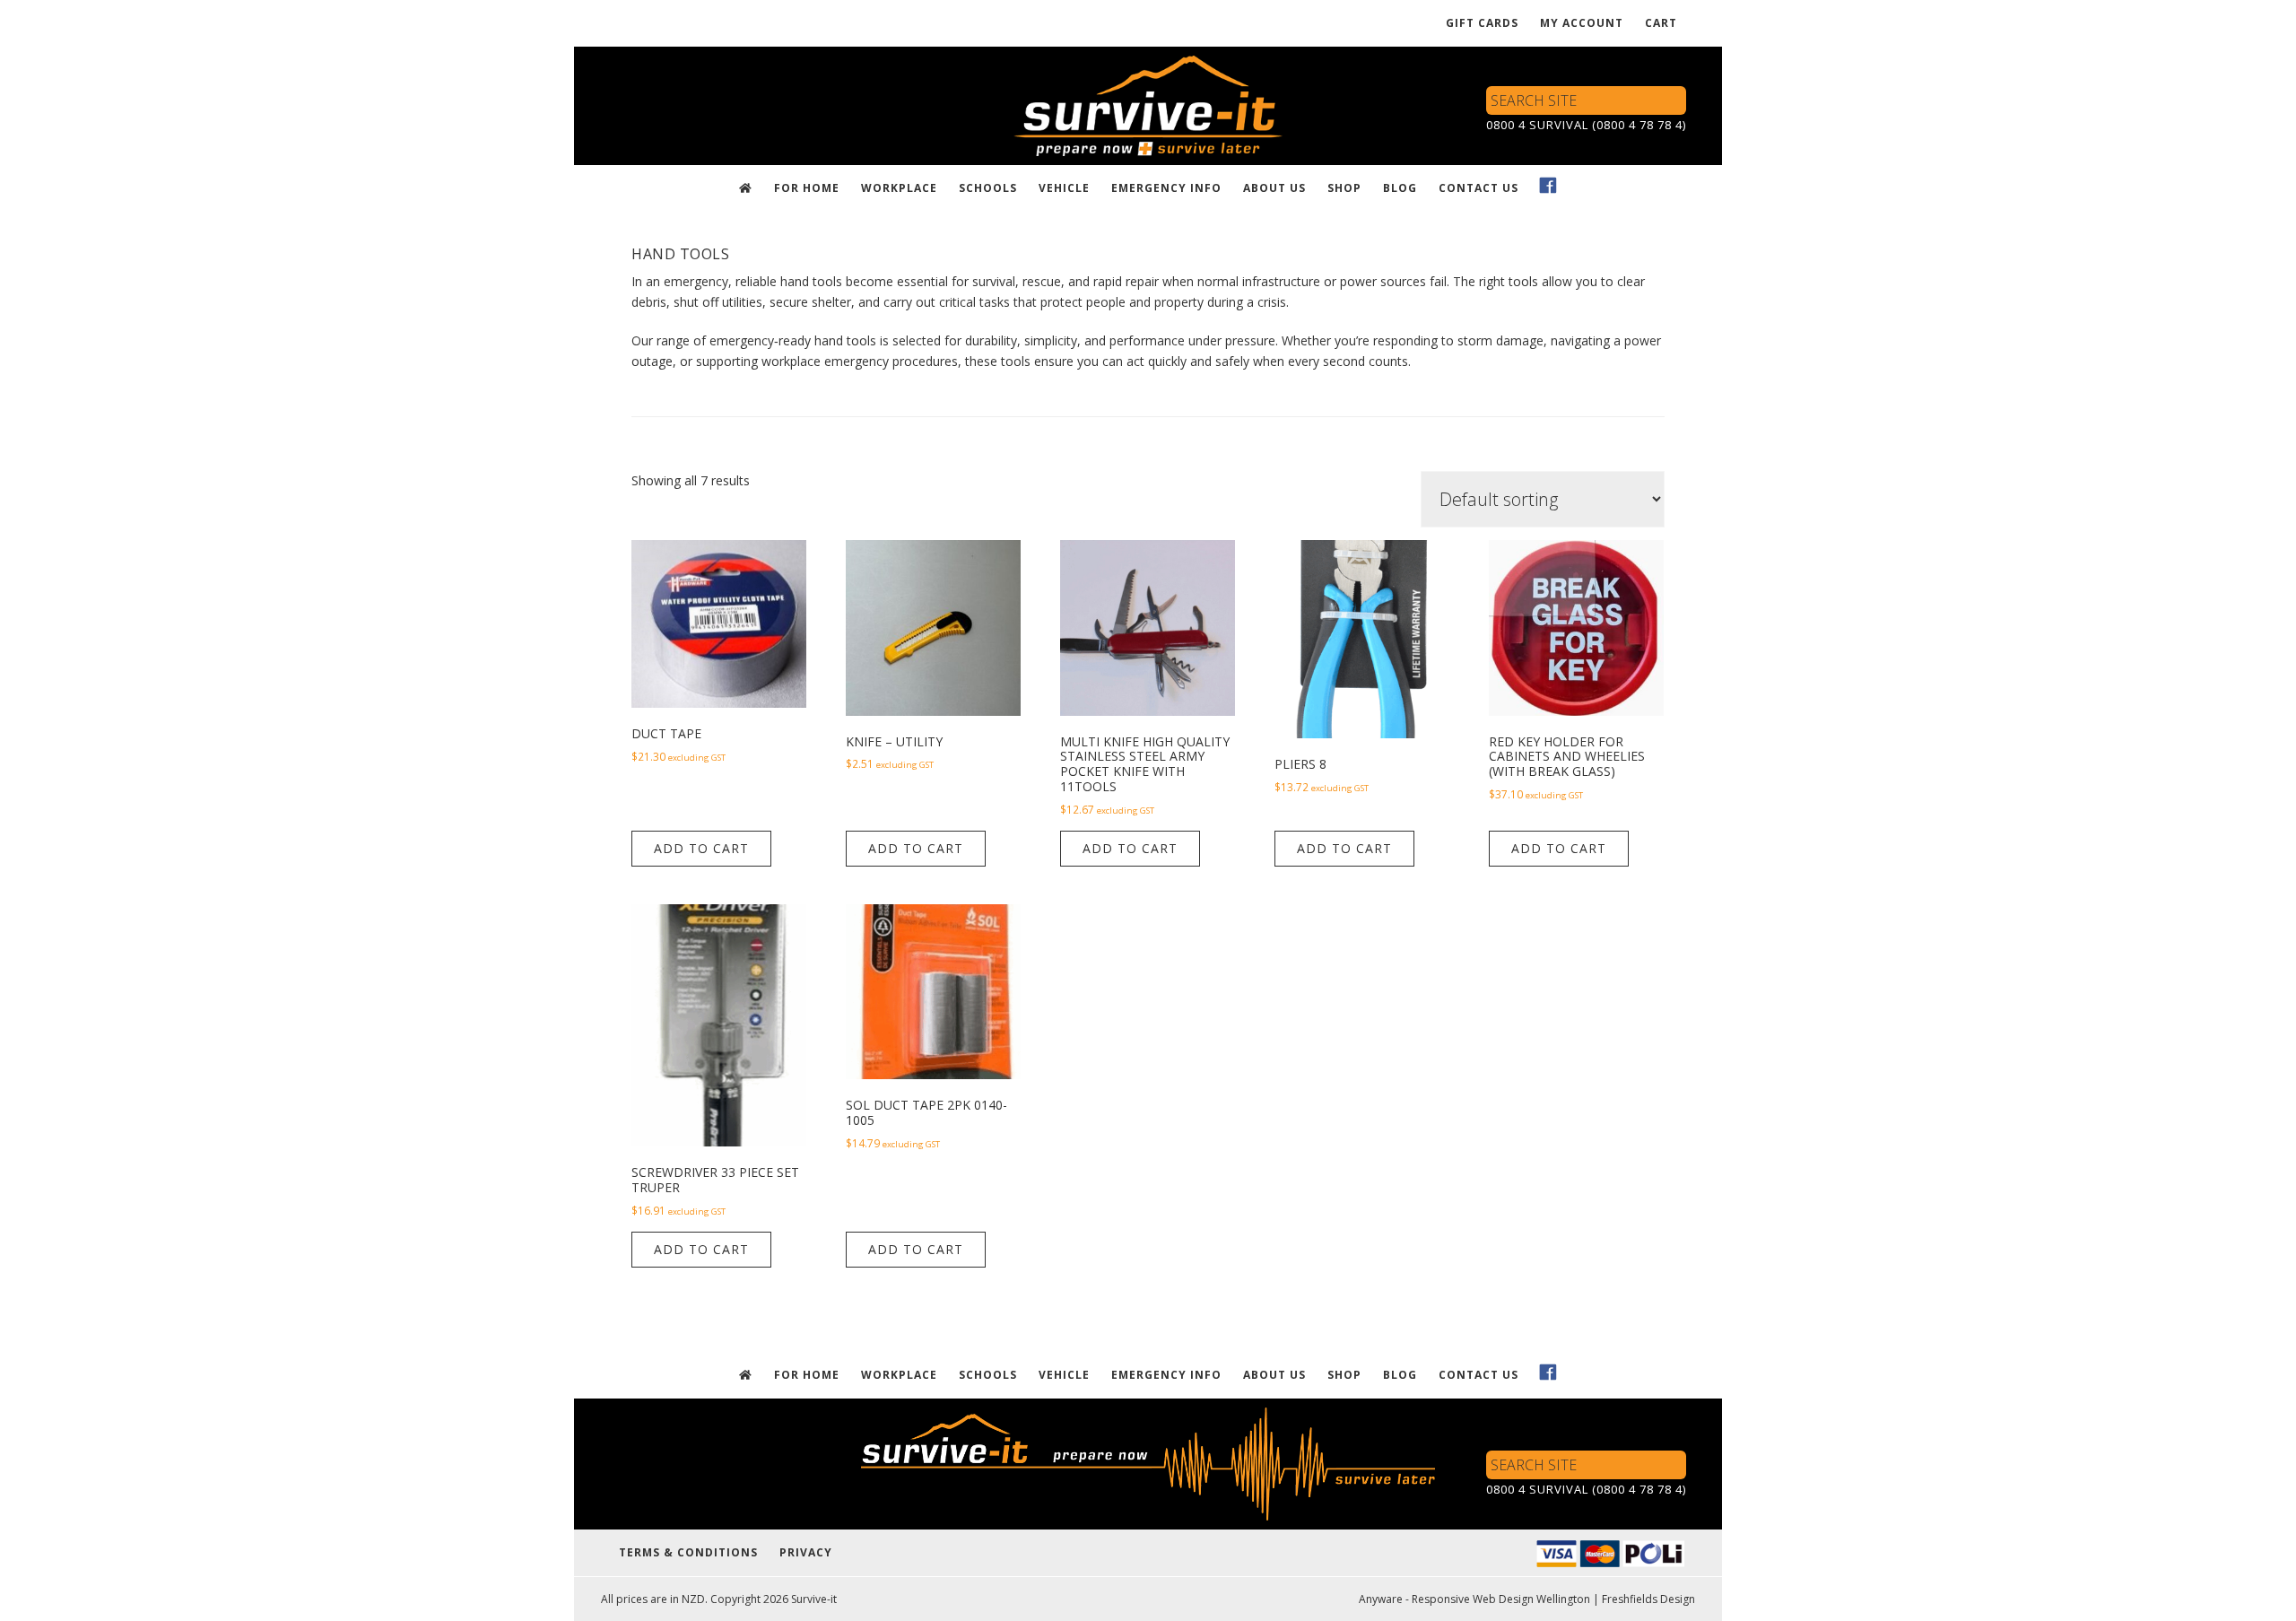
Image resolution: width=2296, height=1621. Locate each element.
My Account (1582, 23)
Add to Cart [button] (701, 848)
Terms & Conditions (688, 1552)
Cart (1661, 23)
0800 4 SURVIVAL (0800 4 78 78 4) (1586, 125)
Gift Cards (1482, 23)
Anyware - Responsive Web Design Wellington (1474, 1599)
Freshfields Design (1648, 1599)
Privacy (806, 1552)
